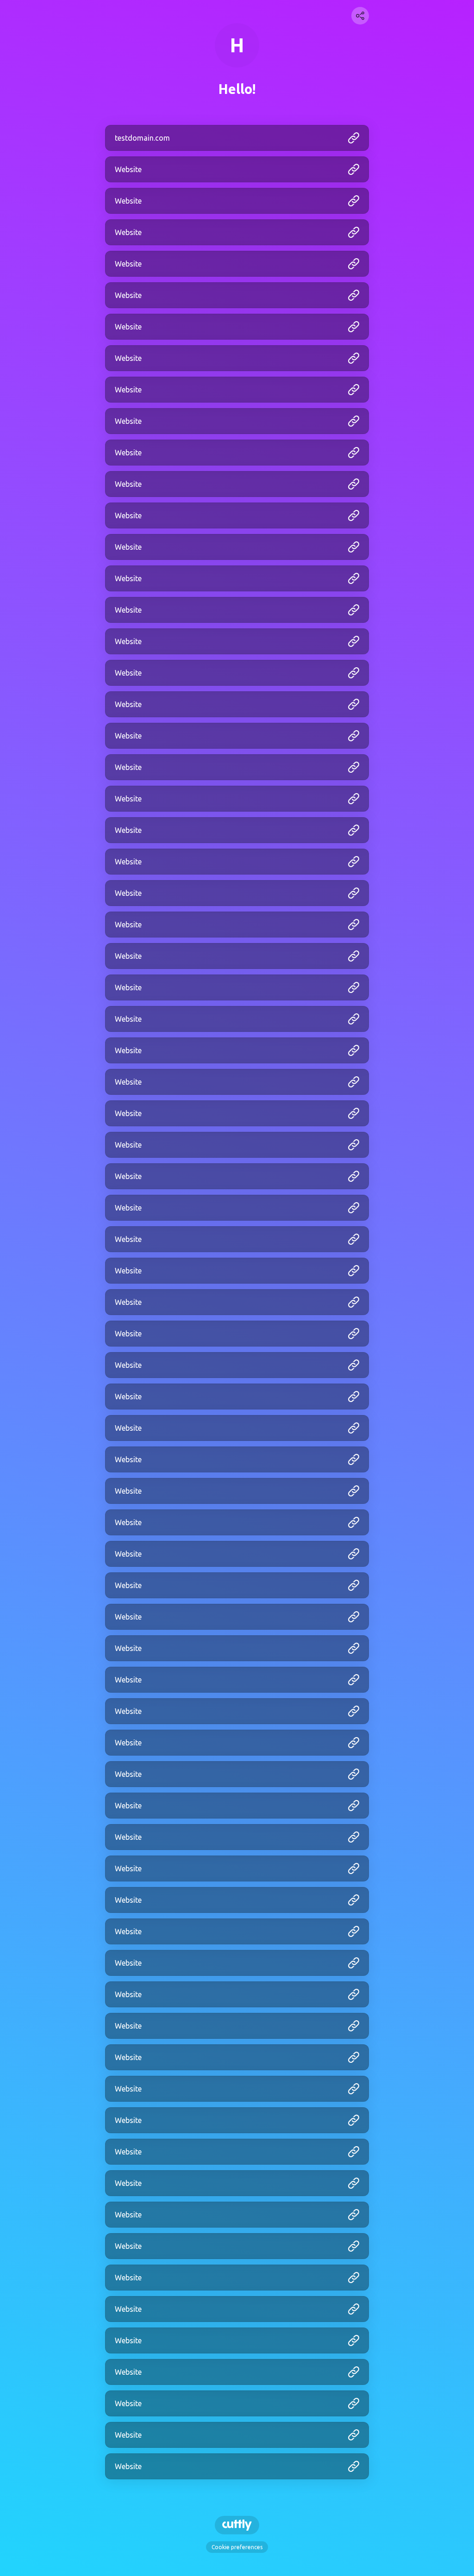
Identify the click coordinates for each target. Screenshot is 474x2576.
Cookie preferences (237, 2547)
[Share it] (360, 16)
